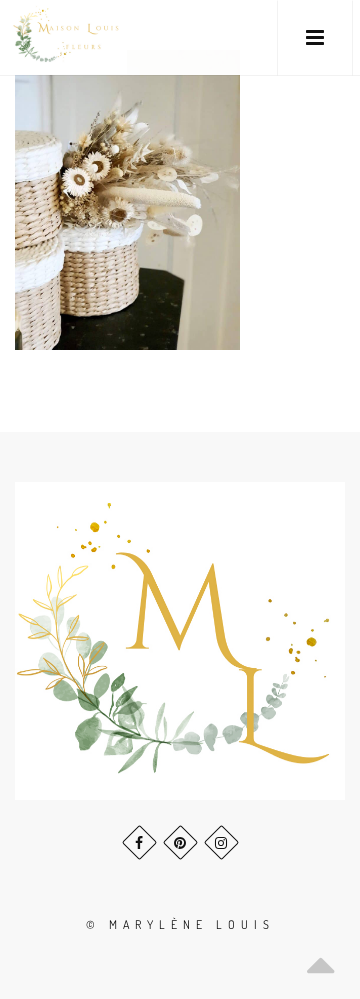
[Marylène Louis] (67, 37)
